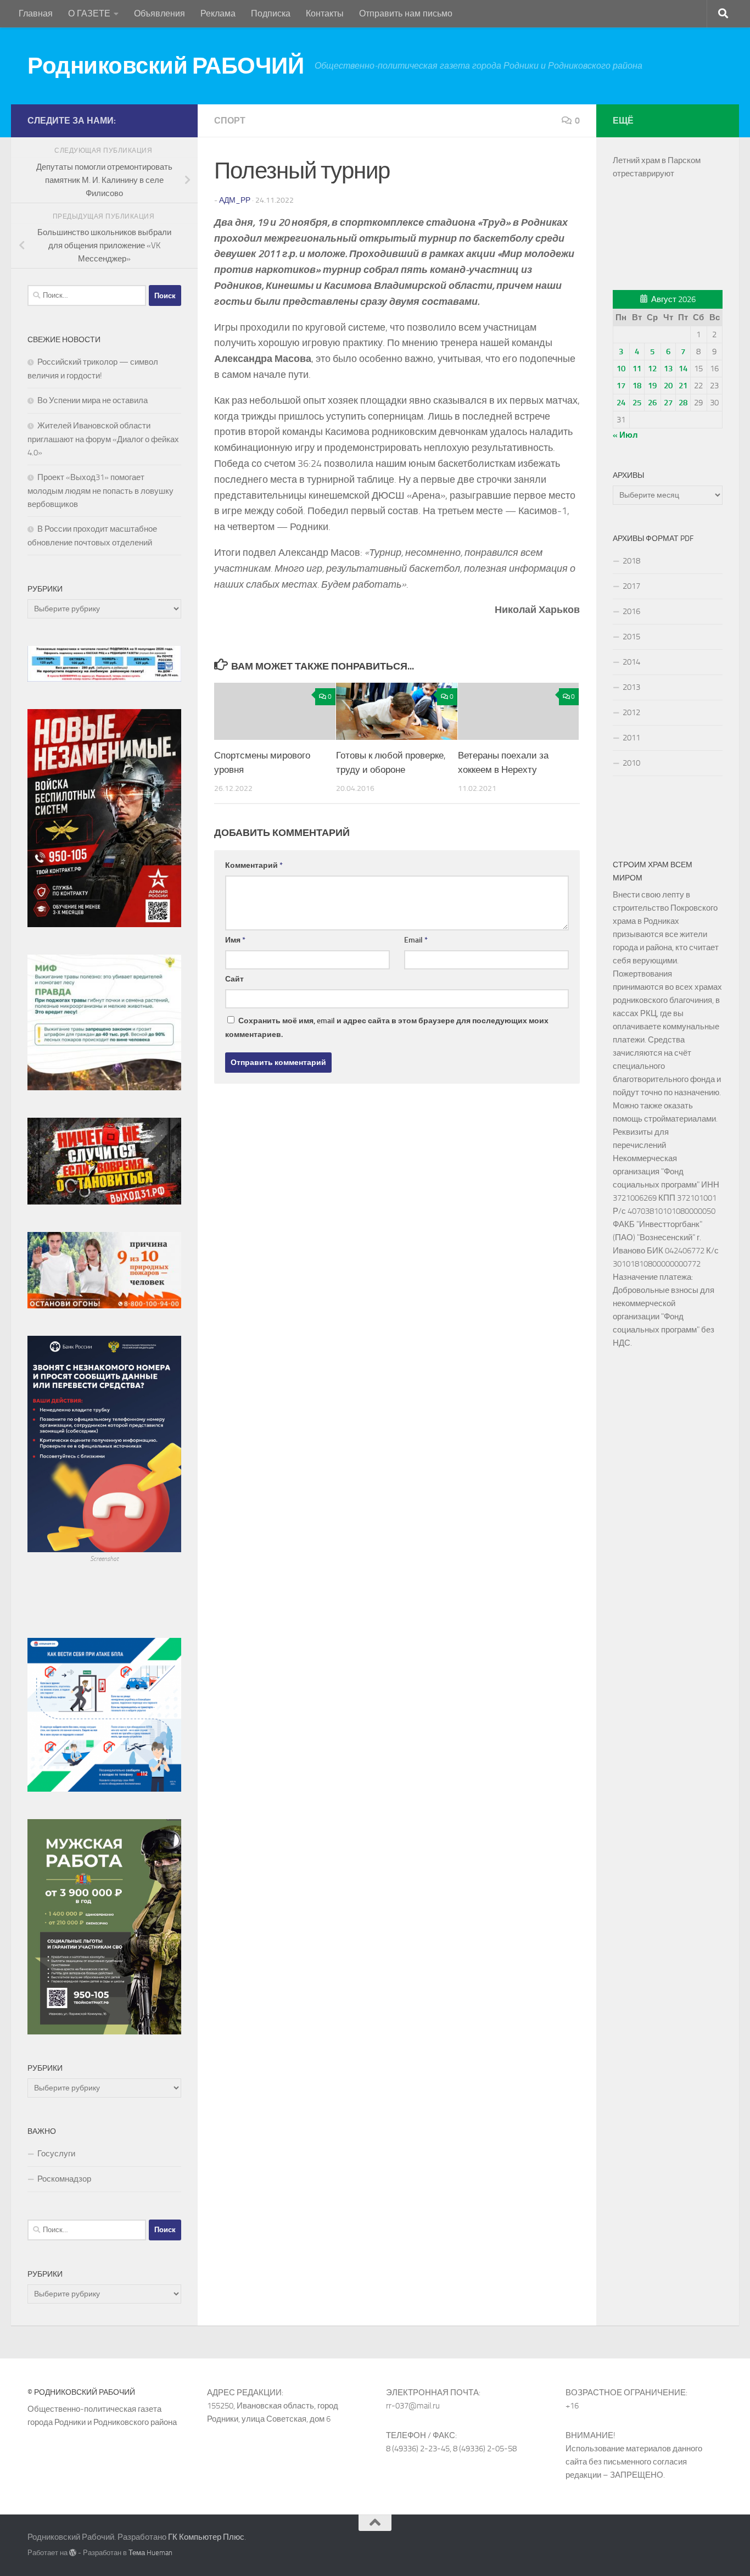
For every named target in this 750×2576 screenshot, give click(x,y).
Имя (235, 940)
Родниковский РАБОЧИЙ (166, 66)
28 (683, 403)
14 (683, 369)
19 (652, 386)
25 (637, 403)
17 (621, 386)
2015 (631, 637)
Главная (36, 13)
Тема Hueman (150, 2553)
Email (416, 940)
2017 (631, 586)
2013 (631, 687)
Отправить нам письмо (406, 13)
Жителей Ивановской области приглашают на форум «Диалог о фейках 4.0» (103, 439)
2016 (631, 611)
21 (683, 386)
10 (621, 369)
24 (621, 403)
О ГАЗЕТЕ (89, 13)
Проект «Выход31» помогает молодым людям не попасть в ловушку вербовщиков (100, 491)
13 (668, 369)
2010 (631, 763)
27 (668, 403)
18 (637, 386)
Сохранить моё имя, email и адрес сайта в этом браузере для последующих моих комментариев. (387, 1028)
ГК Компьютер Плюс (206, 2537)
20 (668, 386)
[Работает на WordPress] (73, 2553)
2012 (631, 712)
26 (652, 403)
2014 (631, 662)
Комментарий (254, 865)
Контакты (325, 13)
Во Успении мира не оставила (93, 400)
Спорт (230, 121)
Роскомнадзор (64, 2179)
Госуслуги (56, 2154)
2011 (631, 738)
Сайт (234, 979)
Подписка (271, 13)
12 (652, 369)
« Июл (625, 435)
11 (637, 369)
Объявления (159, 13)
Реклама (218, 13)
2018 (631, 561)
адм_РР (235, 200)
